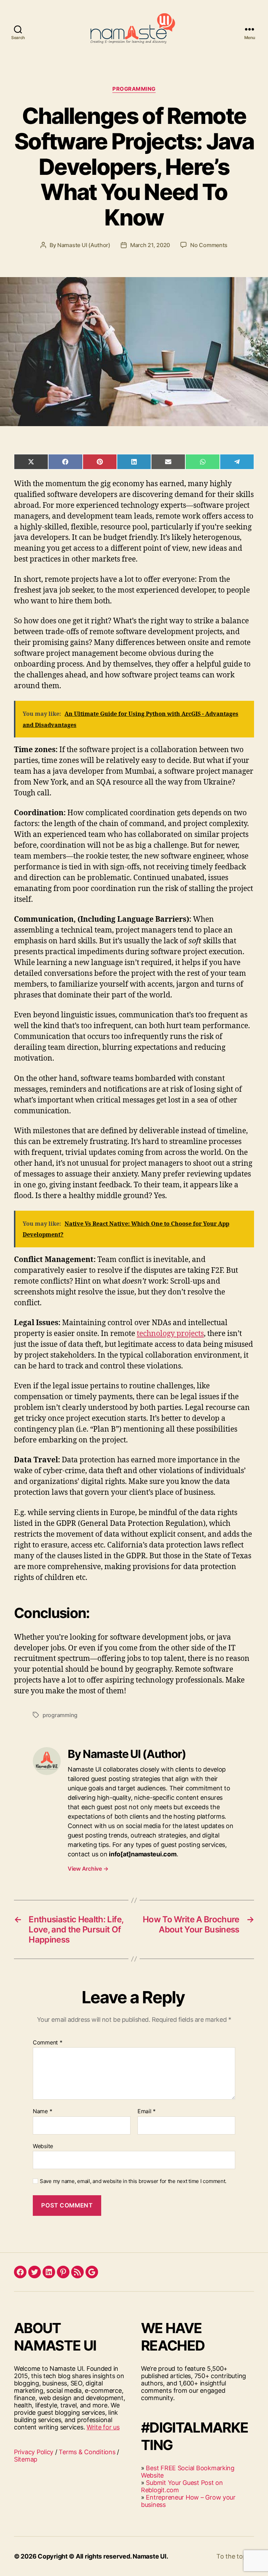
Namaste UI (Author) (84, 245)
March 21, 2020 (150, 245)
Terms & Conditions (87, 2452)
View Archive (88, 1869)
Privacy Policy (34, 2452)
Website (43, 2146)
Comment (48, 2043)
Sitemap (26, 2459)
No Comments (209, 245)
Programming (134, 89)
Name (42, 2111)
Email (147, 2111)
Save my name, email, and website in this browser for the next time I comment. (133, 2181)
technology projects (170, 1334)
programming (60, 1715)
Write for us (103, 2427)
